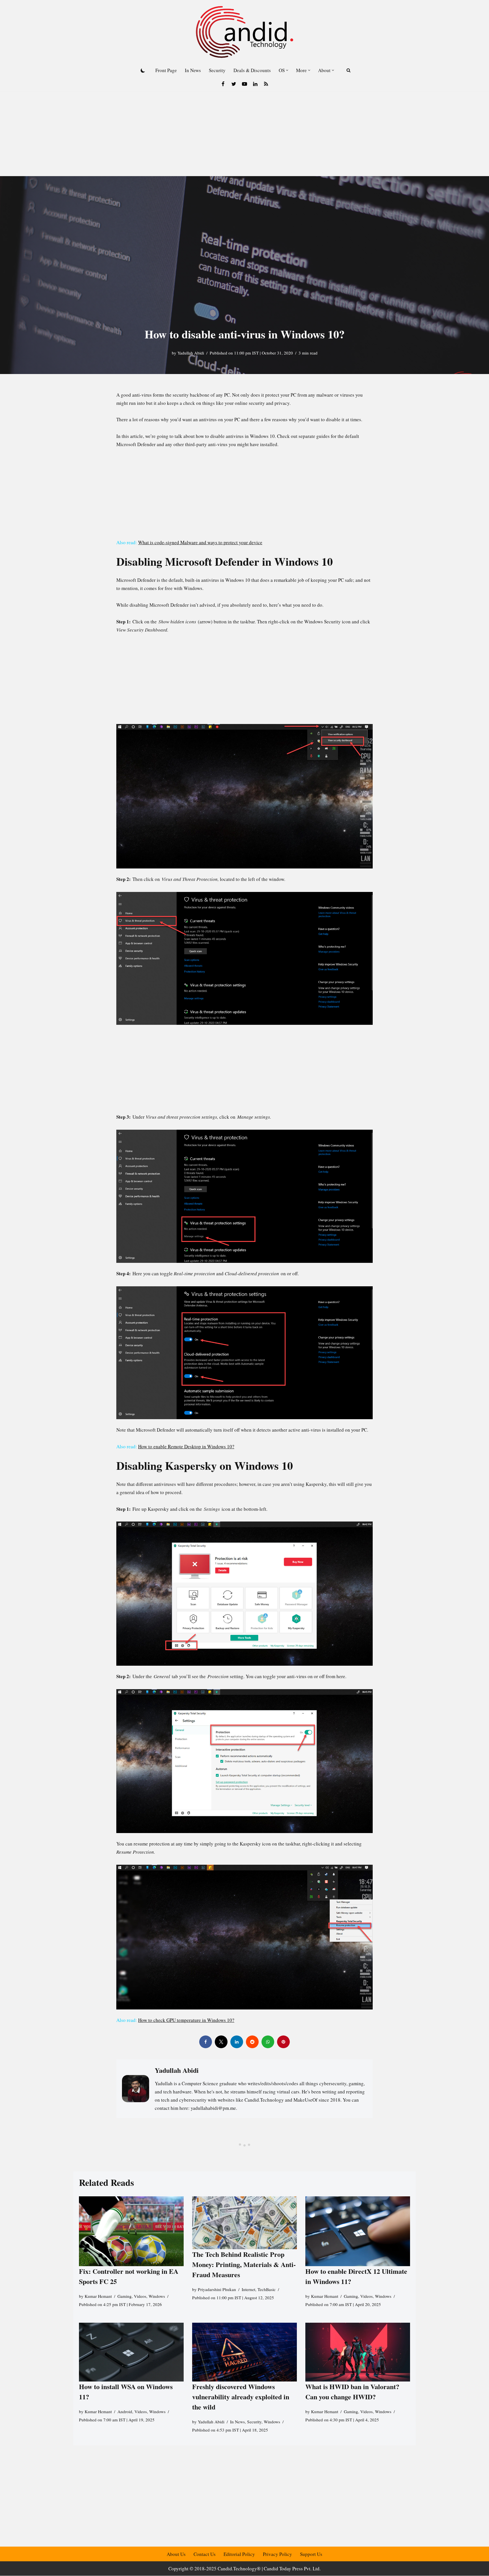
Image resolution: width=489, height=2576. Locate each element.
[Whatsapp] (268, 2042)
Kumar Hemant (98, 2296)
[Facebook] (223, 84)
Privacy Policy (277, 2554)
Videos (140, 2296)
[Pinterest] (283, 2042)
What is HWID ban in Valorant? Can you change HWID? (352, 2392)
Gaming (125, 2296)
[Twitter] (234, 84)
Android (125, 2411)
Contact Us (205, 2554)
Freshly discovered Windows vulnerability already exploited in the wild (241, 2397)
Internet (248, 2289)
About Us (176, 2554)
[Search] (348, 70)
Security (217, 70)
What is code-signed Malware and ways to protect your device (200, 542)
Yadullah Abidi (191, 353)
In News (193, 70)
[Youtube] (244, 84)
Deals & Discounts (252, 70)
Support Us (311, 2554)
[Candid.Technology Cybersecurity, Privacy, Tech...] (244, 32)
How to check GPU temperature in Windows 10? (186, 2020)
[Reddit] (252, 2042)
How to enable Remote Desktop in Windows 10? (186, 1446)
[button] (287, 70)
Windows (157, 2296)
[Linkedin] (255, 84)
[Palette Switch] (143, 70)
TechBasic (267, 2289)
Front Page (166, 70)
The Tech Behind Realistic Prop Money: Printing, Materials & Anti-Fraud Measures (244, 2264)
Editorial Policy (239, 2554)
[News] (266, 84)
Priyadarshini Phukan (217, 2289)
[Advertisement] (244, 134)
